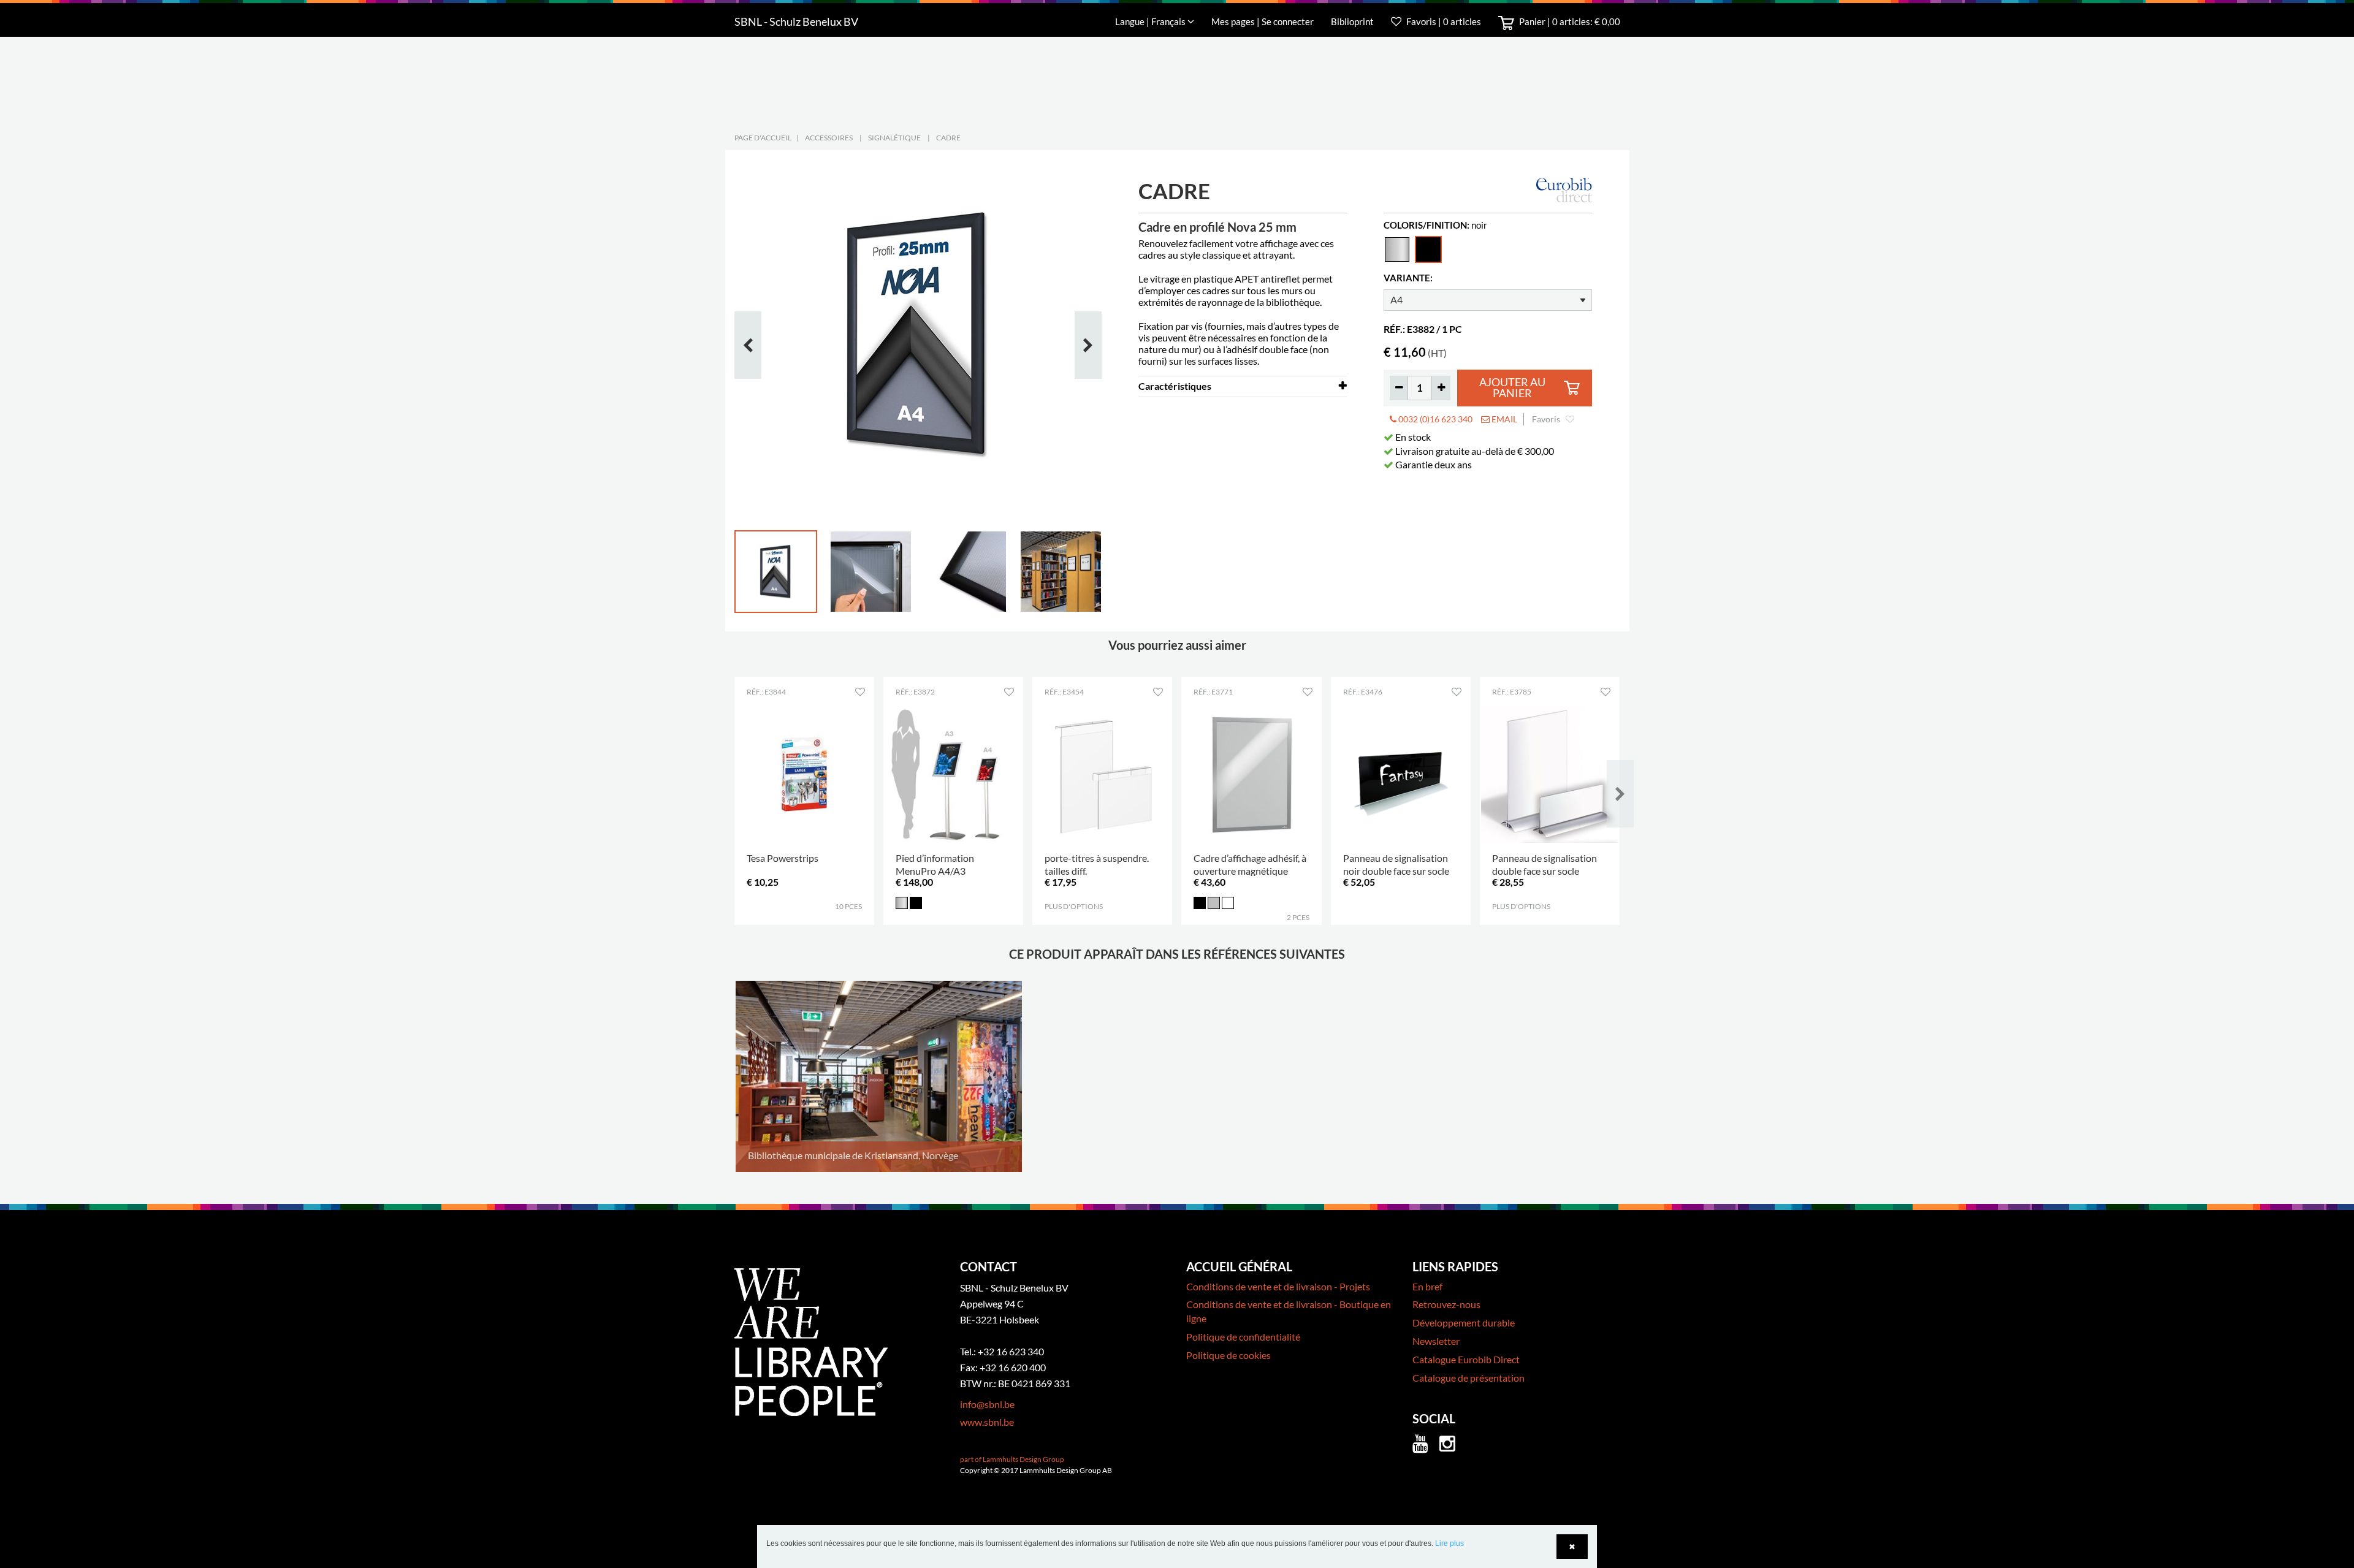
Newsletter (1436, 1341)
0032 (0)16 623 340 (1434, 419)
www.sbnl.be (987, 1422)
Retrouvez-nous (1446, 1304)
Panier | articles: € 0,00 (1569, 21)
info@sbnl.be (987, 1404)
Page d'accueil (763, 138)
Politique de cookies (1228, 1355)
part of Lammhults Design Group (1012, 1459)
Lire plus (1449, 1543)
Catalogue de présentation (1468, 1378)
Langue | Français (1151, 21)
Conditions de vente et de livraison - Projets (1278, 1286)
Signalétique (894, 138)
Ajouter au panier (1512, 388)
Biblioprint (1352, 21)
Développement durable (1464, 1323)
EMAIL (1503, 419)
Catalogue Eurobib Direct (1466, 1359)
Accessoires (829, 138)
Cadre (948, 138)
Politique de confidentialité (1243, 1337)
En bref (1427, 1286)
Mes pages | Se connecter (1263, 21)
